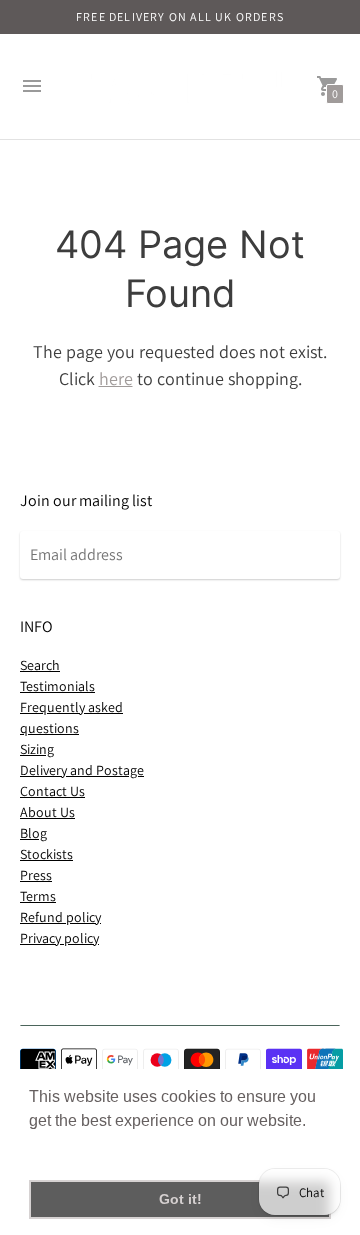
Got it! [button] (180, 1199)
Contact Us (52, 791)
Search (40, 665)
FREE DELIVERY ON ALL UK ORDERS (180, 16)
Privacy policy (59, 938)
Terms (38, 896)
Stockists (46, 854)
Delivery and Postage (82, 770)
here (116, 378)
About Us (47, 812)
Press (36, 875)
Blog (33, 833)
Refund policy (60, 917)
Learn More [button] (72, 1147)
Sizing (37, 749)
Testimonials (57, 686)
